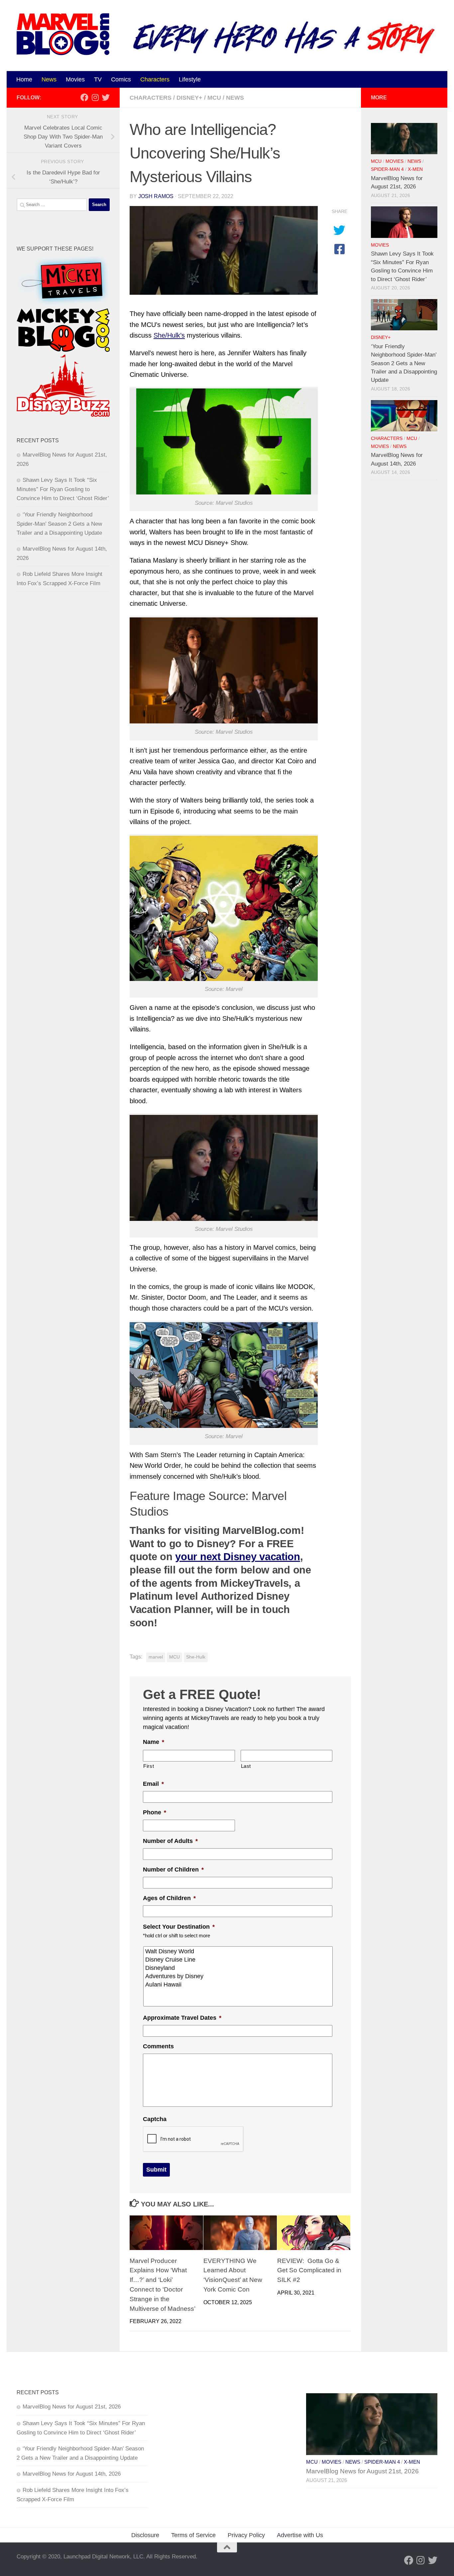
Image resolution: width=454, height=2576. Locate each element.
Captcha (155, 2119)
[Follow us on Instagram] (95, 97)
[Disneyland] (238, 1968)
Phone (155, 1812)
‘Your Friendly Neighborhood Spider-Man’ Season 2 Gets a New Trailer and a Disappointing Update (59, 524)
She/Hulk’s (169, 335)
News (49, 79)
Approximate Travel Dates (182, 2018)
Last (246, 1766)
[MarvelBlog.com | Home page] (63, 34)
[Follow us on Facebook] (84, 97)
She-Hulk (196, 1657)
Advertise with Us (300, 2535)
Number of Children (173, 1870)
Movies (75, 79)
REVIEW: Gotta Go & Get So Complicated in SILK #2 (309, 2270)
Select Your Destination (179, 1927)
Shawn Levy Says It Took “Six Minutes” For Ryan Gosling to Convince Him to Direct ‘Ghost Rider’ (63, 489)
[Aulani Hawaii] (238, 1985)
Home (24, 79)
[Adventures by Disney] (238, 1976)
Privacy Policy (246, 2535)
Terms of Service (193, 2535)
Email (153, 1784)
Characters (155, 79)
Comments (158, 2046)
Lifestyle (190, 79)
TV (98, 79)
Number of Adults (170, 1841)
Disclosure (145, 2535)
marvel (156, 1657)
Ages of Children (169, 1898)
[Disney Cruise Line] (238, 1960)
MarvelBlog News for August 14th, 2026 (72, 2474)
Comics (121, 79)
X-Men (415, 169)
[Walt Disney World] (238, 1951)
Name (154, 1742)
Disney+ (189, 98)
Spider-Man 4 (387, 169)
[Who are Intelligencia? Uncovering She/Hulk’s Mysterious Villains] (224, 250)
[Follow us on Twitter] (106, 97)
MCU (214, 98)
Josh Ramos (156, 196)
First (149, 1766)
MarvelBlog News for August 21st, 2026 (72, 2407)
